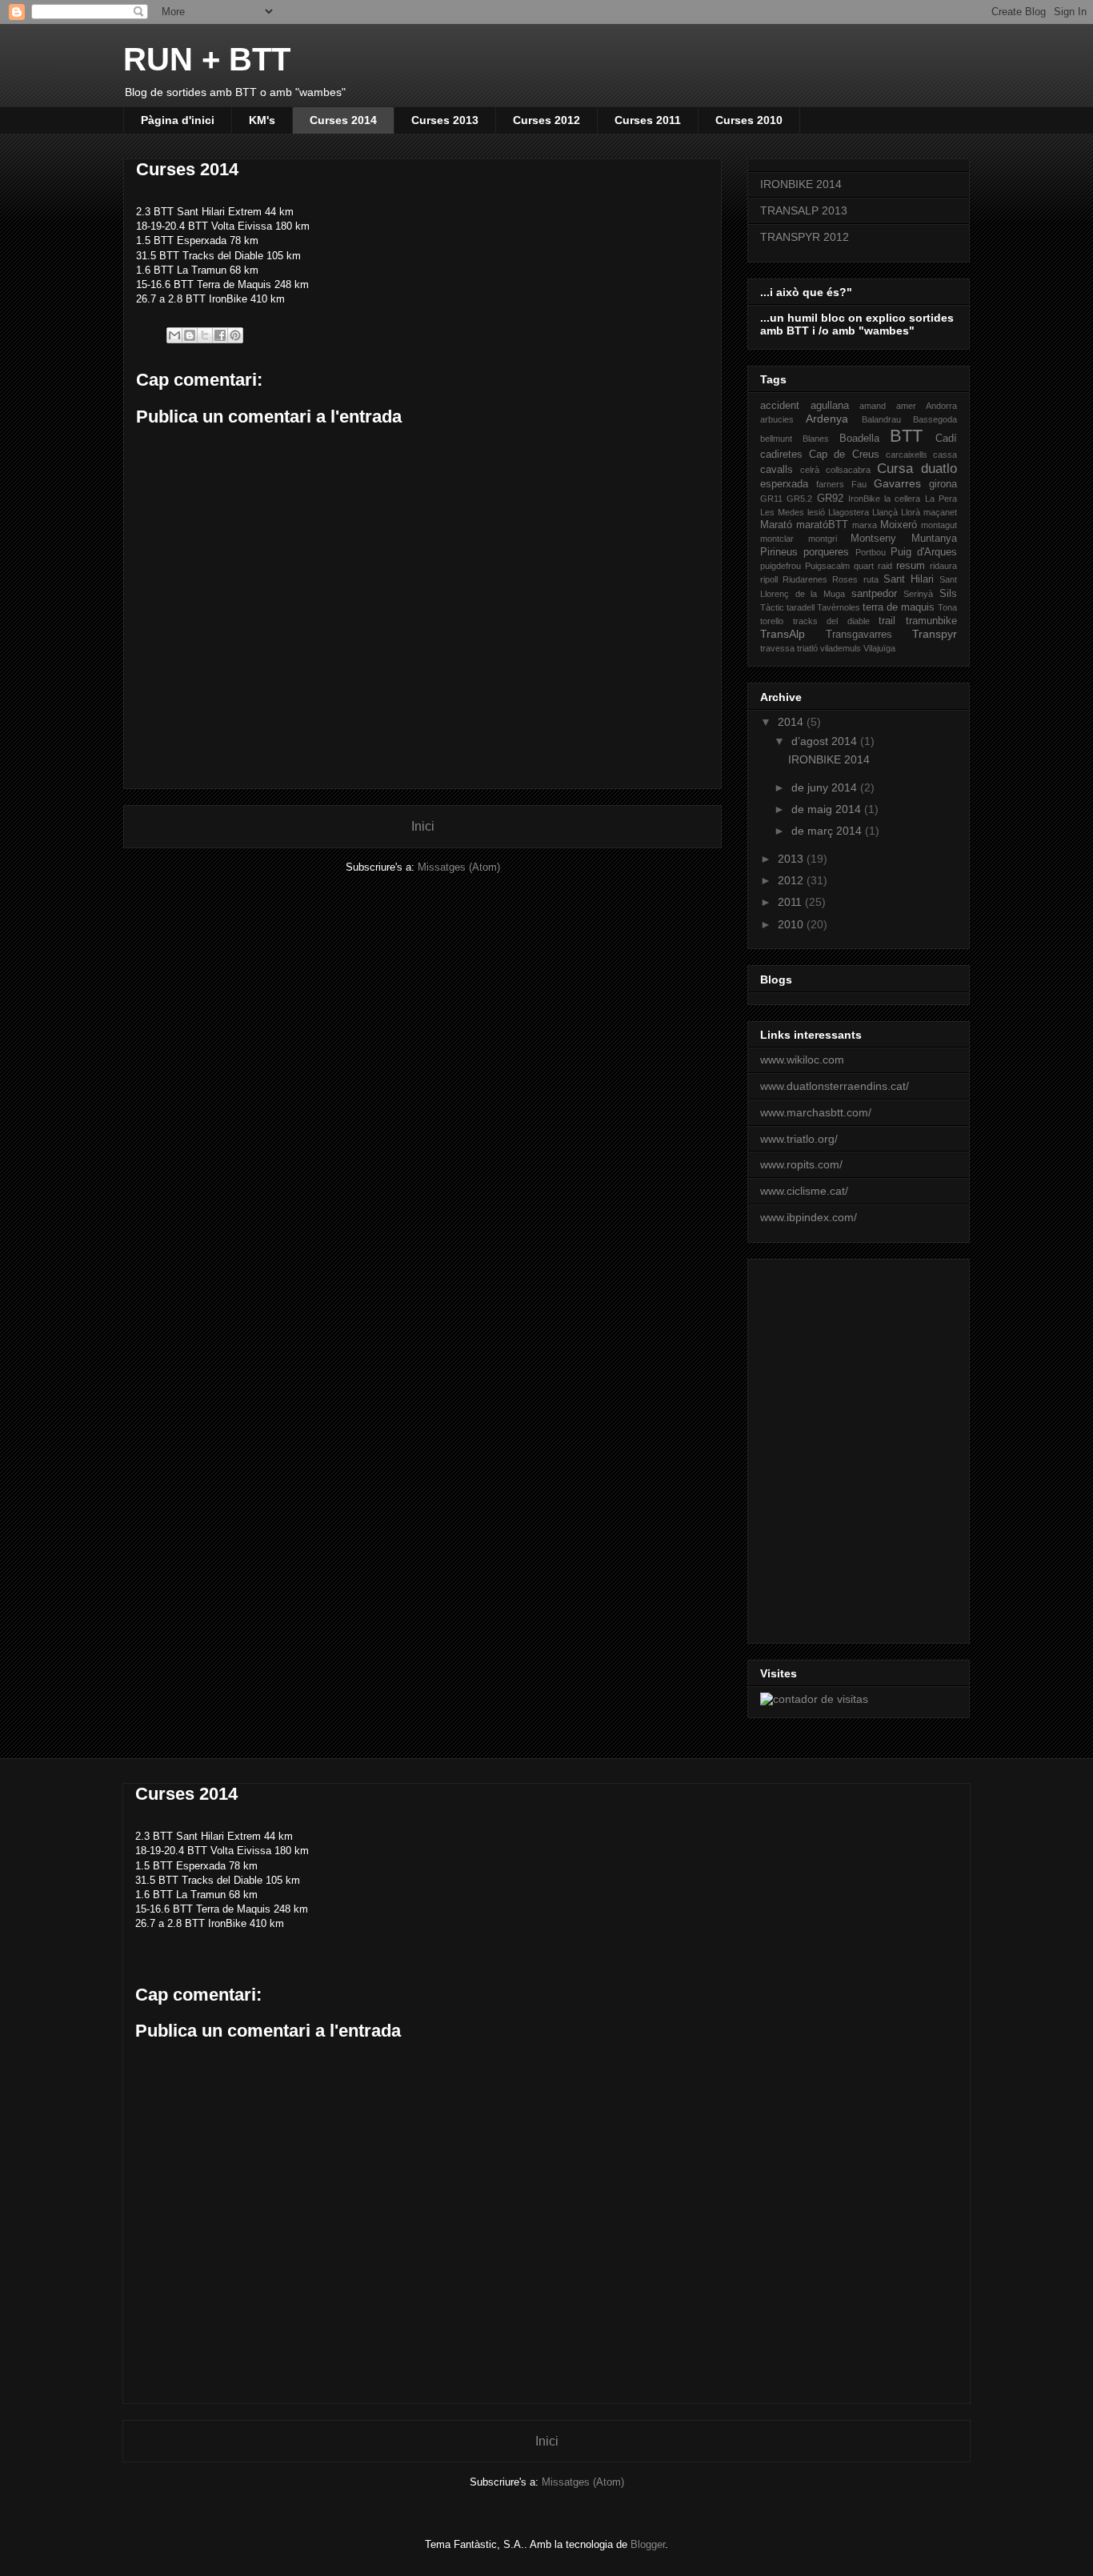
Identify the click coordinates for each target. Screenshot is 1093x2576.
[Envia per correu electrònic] (174, 335)
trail (887, 621)
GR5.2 (799, 499)
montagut (939, 525)
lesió (816, 512)
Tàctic (772, 607)
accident (780, 406)
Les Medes (782, 512)
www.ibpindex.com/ (809, 1217)
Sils (948, 594)
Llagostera (849, 512)
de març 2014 (828, 831)
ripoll (769, 579)
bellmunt (776, 439)
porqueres (826, 552)
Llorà (911, 512)
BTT (906, 436)
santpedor (874, 594)
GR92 (830, 499)
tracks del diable (831, 621)
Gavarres (897, 483)
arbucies (777, 419)
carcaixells (907, 455)
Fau (859, 484)
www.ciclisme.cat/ (804, 1191)
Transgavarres (859, 635)
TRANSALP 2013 (804, 210)
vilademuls (841, 648)
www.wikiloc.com (802, 1060)
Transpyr (935, 634)
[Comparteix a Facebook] (220, 335)
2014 (792, 722)
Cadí (946, 439)
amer (906, 406)
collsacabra (848, 470)
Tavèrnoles (839, 607)
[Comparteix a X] (205, 335)
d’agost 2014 (826, 741)
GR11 (771, 499)
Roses (845, 579)
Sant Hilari (909, 579)
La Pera (941, 499)
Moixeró (899, 525)
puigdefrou (781, 566)
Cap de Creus (844, 455)
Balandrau (881, 419)
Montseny (873, 539)
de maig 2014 (828, 809)
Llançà (885, 512)
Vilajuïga (879, 648)
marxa (865, 525)
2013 (792, 859)
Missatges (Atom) (459, 867)
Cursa (895, 469)
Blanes (816, 439)
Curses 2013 (445, 120)
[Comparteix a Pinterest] (235, 335)
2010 (792, 924)
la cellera (902, 499)
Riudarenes (805, 579)
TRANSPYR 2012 (805, 237)
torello (772, 621)
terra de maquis (899, 607)
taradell (801, 607)
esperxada (784, 484)
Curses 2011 (648, 120)
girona (943, 484)
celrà (810, 470)
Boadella (859, 439)
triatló (807, 648)
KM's (262, 120)
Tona (947, 607)
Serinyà (918, 594)
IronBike (864, 499)
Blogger (648, 2544)
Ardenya (827, 419)
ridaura (943, 566)
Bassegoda (935, 419)
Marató (776, 525)
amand (873, 406)
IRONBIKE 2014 (801, 184)
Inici (423, 826)
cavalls (777, 470)
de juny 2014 (826, 787)
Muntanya (934, 539)
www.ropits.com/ (801, 1164)
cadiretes (781, 455)
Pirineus (779, 552)
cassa (945, 455)
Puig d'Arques (924, 552)
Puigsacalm (827, 566)
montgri (823, 539)
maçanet (940, 512)
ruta (871, 579)
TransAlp (783, 634)
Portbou (871, 552)
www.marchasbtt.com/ (816, 1112)
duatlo (939, 469)
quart (864, 566)
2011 (791, 902)
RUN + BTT (207, 59)
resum (911, 566)
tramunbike (931, 621)
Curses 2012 (546, 120)
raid (885, 566)
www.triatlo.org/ (799, 1139)
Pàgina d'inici (178, 120)
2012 (792, 880)
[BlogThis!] (190, 335)
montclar (777, 539)
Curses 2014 (343, 120)
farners (830, 484)
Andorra (941, 406)
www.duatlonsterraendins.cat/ (835, 1086)
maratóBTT (822, 525)
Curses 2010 (749, 120)
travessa (777, 648)
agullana (830, 406)
